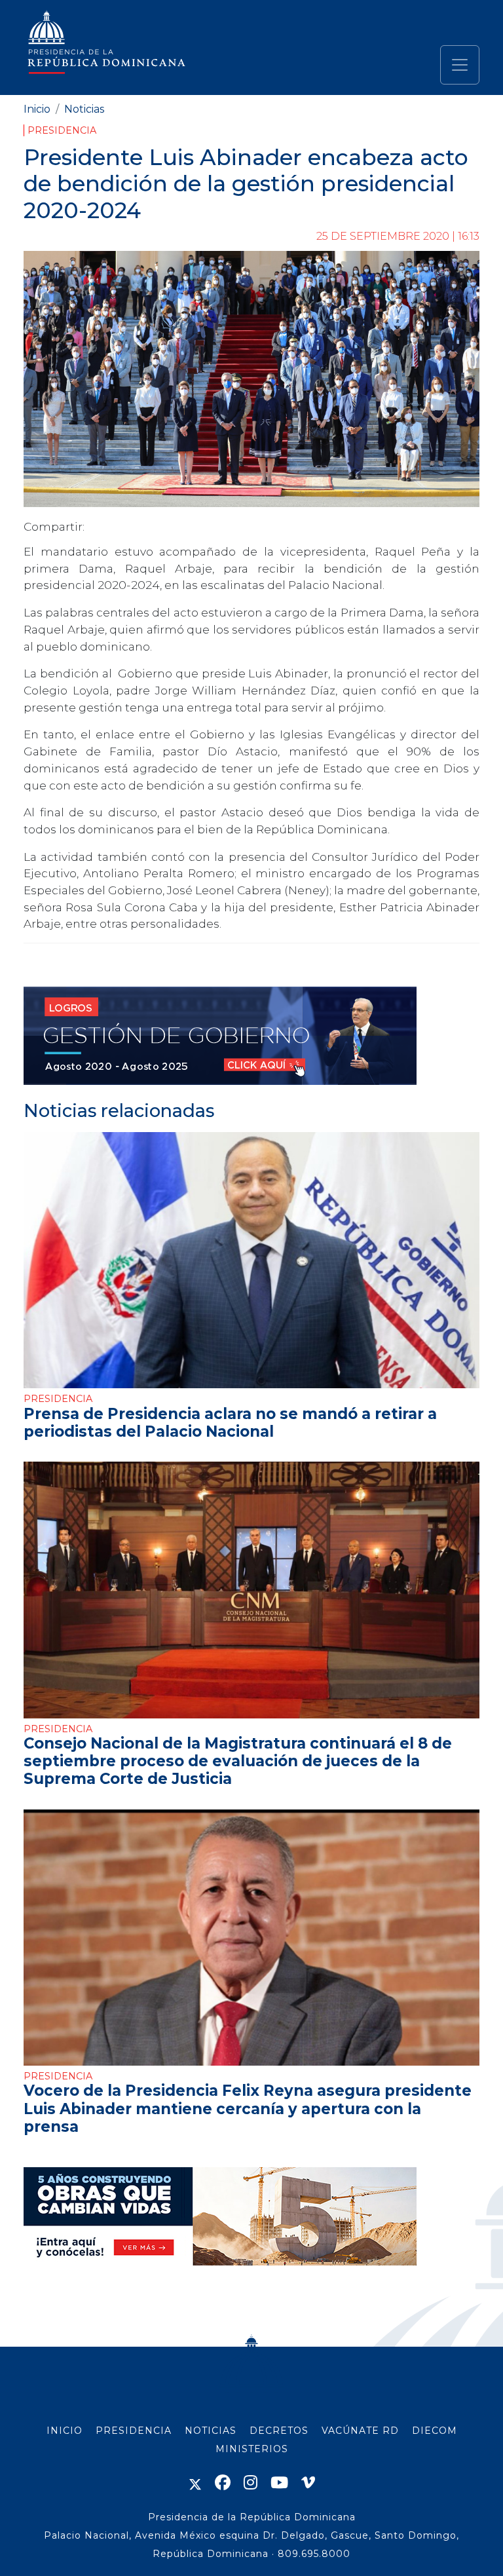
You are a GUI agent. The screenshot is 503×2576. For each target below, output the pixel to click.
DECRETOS (279, 2431)
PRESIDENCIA (134, 2431)
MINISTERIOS (252, 2449)
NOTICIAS (211, 2431)
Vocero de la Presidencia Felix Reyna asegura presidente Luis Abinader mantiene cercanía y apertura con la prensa (248, 2108)
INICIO (65, 2431)
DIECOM (435, 2431)
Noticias (84, 109)
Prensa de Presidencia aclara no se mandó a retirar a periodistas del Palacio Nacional (230, 1423)
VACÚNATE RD (360, 2431)
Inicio (37, 109)
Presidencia (62, 130)
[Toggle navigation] (460, 65)
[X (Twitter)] (195, 2483)
